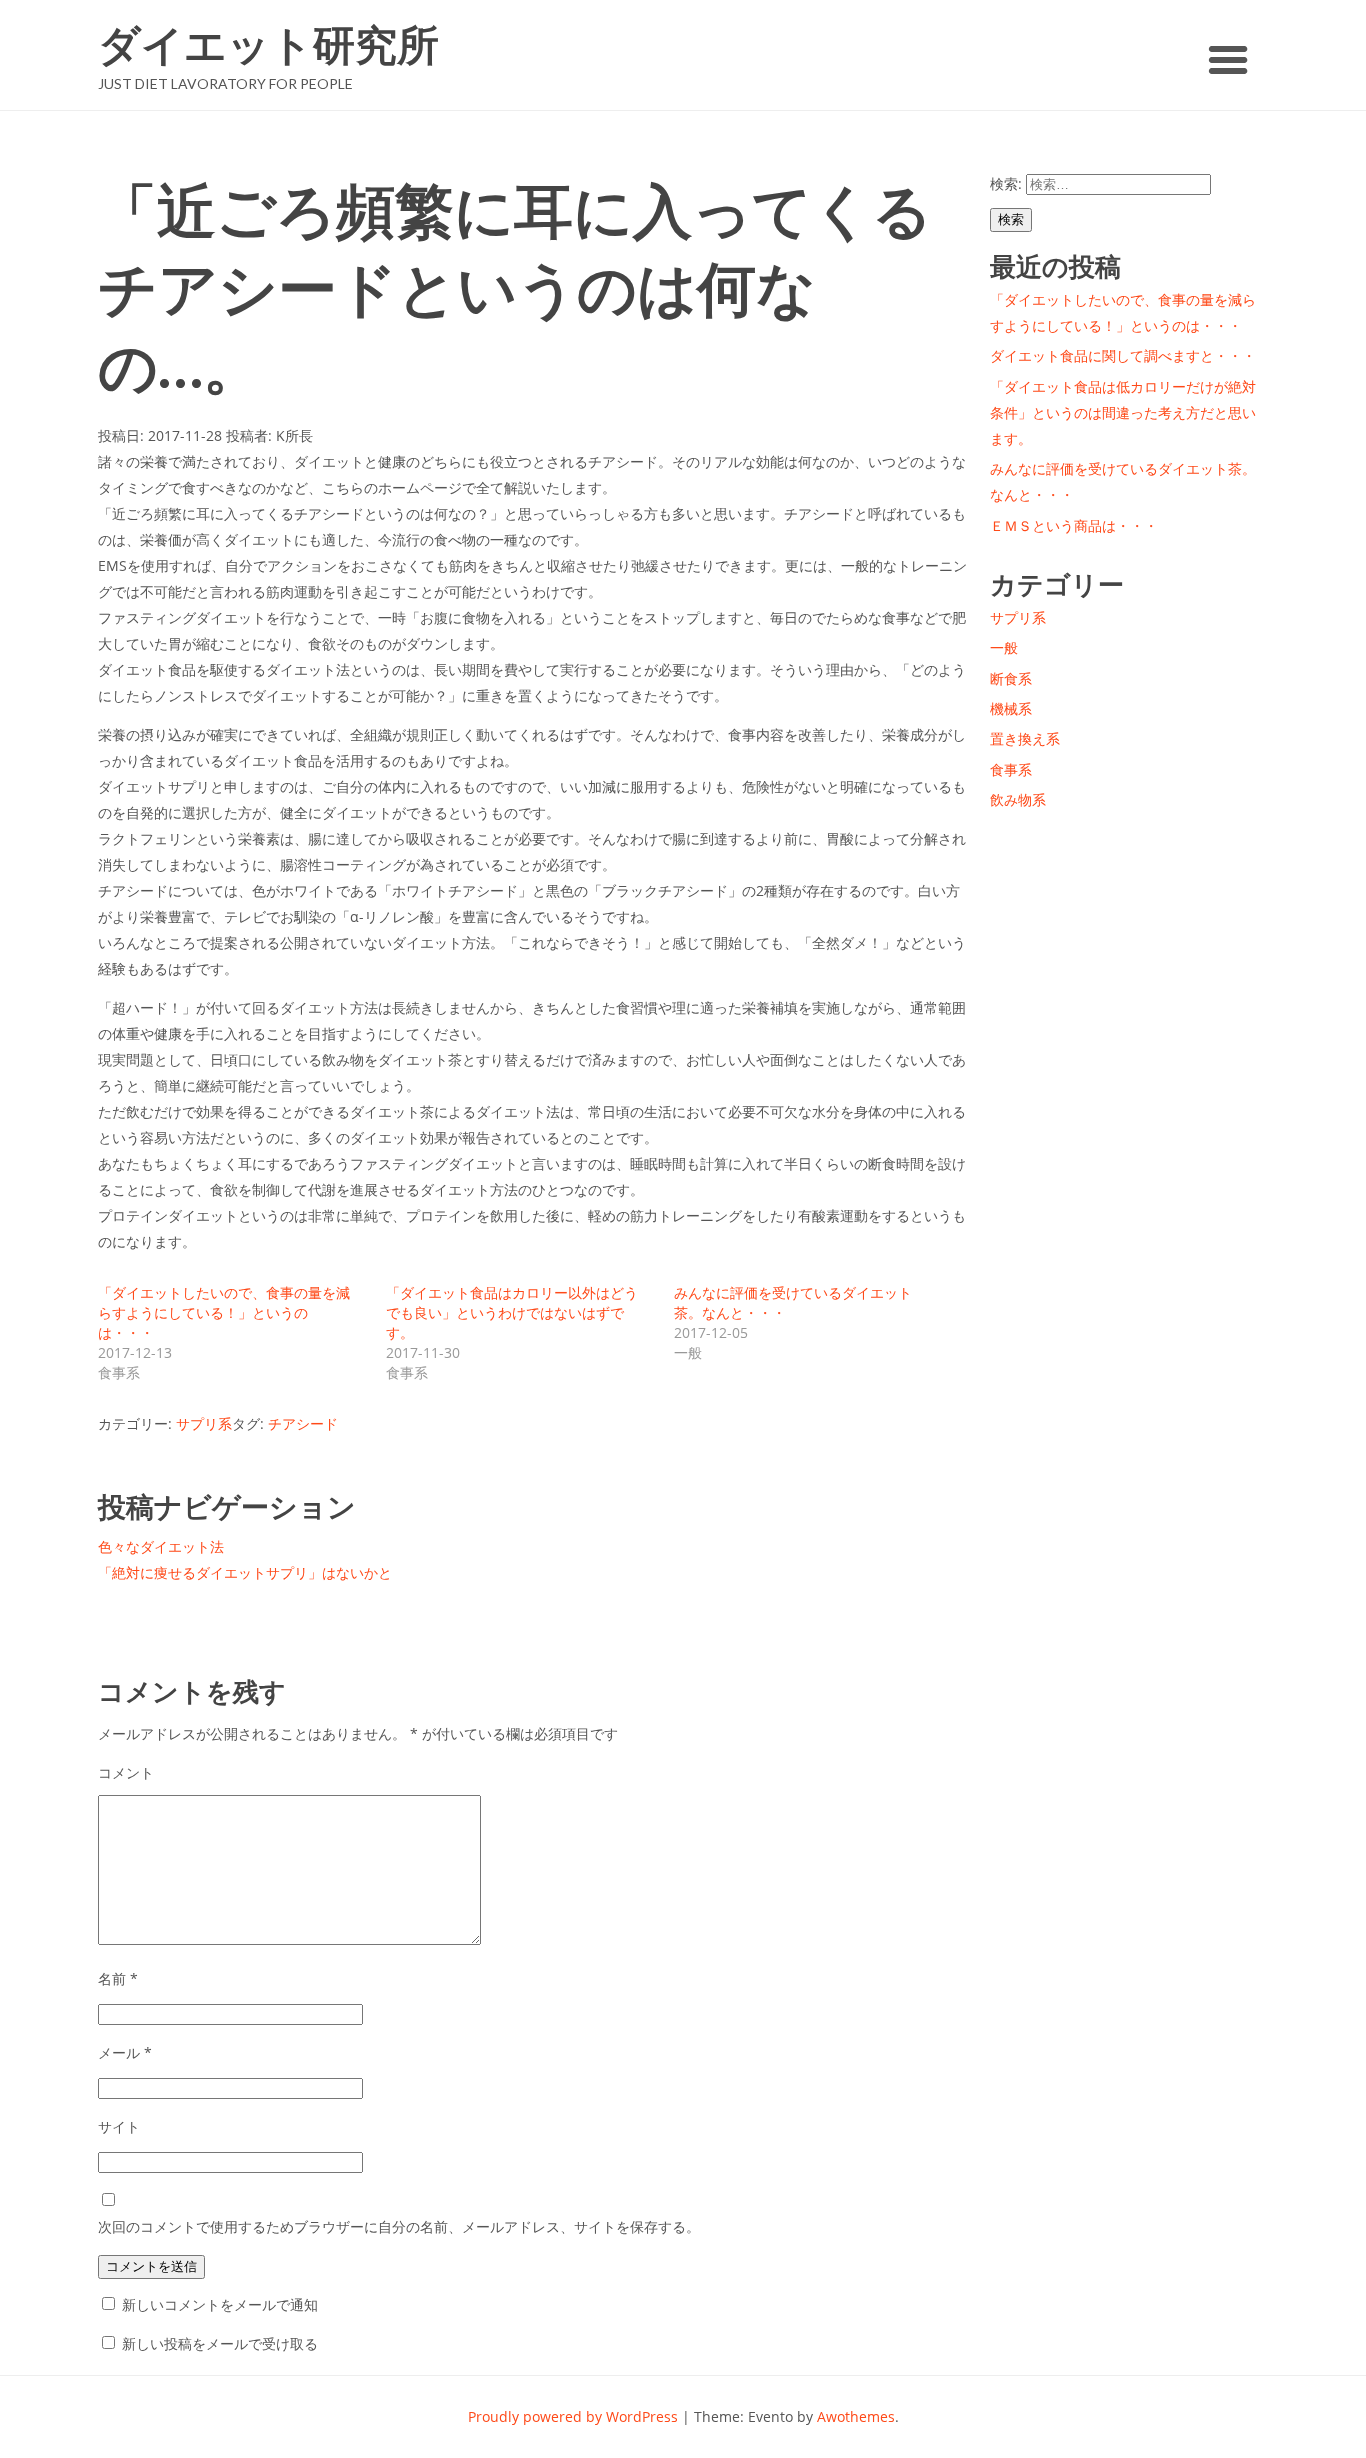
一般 (1004, 647)
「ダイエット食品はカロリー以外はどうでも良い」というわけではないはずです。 (512, 1312)
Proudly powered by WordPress (573, 2416)
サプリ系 (204, 1423)
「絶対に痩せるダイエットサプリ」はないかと (245, 1572)
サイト (119, 2126)
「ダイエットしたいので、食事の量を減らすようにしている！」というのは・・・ (224, 1312)
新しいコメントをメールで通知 (220, 2304)
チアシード (303, 1423)
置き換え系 (1025, 738)
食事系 (1011, 769)
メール (125, 2052)
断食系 (1011, 678)
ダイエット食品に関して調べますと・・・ (1123, 355)
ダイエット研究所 (268, 44)
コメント (126, 1772)
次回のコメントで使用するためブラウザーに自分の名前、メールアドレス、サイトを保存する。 (399, 2226)
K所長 (294, 435)
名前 (118, 1978)
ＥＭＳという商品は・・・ (1074, 525)
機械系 (1011, 708)
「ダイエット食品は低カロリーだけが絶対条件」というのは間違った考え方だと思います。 (1123, 412)
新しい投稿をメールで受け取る (220, 2343)
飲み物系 (1018, 799)
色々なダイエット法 (161, 1546)
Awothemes (856, 2416)
